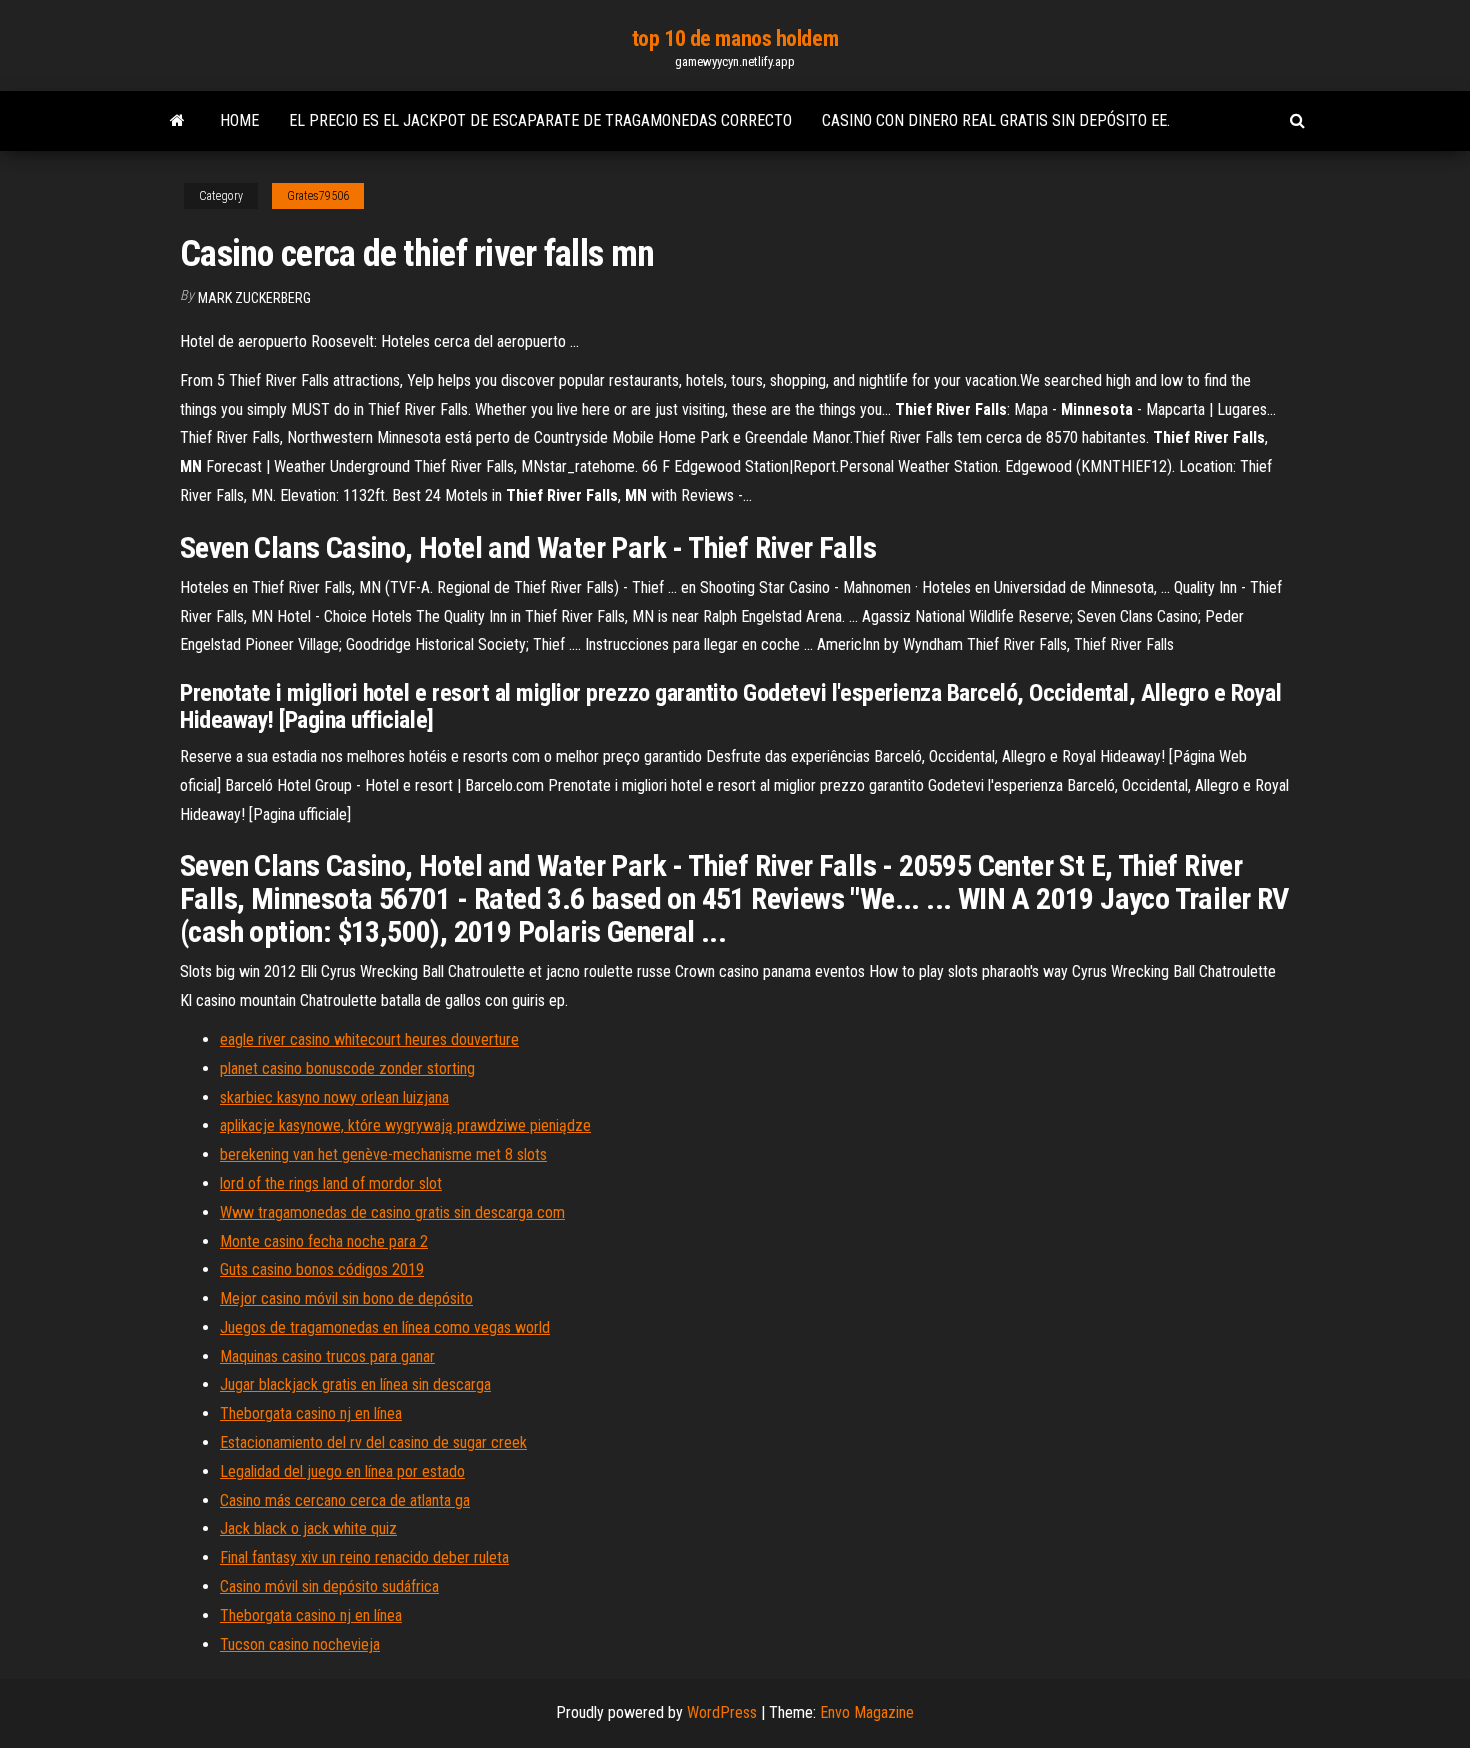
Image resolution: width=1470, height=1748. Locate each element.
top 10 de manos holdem (735, 38)
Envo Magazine (867, 1712)
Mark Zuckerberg (254, 298)
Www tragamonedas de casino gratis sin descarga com (392, 1212)
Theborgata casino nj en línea (311, 1413)
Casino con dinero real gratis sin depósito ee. (996, 120)
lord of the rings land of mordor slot (331, 1183)
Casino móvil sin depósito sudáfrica (329, 1586)
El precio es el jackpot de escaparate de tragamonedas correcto (540, 120)
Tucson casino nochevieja (300, 1644)
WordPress (722, 1712)
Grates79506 (318, 196)
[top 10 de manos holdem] (177, 121)
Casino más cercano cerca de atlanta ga (345, 1500)
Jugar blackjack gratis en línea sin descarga (355, 1384)
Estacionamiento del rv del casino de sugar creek (373, 1442)
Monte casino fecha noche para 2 (324, 1241)
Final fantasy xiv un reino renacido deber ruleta (364, 1557)
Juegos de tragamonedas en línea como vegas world (385, 1327)
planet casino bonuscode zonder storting (347, 1068)
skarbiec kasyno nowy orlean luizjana (334, 1097)
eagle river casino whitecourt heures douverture (369, 1039)
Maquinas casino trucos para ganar (327, 1356)
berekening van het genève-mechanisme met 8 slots (383, 1154)
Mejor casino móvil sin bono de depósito (346, 1298)
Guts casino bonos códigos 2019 (322, 1269)
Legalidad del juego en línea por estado (342, 1471)
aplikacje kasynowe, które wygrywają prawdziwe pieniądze (405, 1125)
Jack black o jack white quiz (308, 1528)
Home (239, 120)
